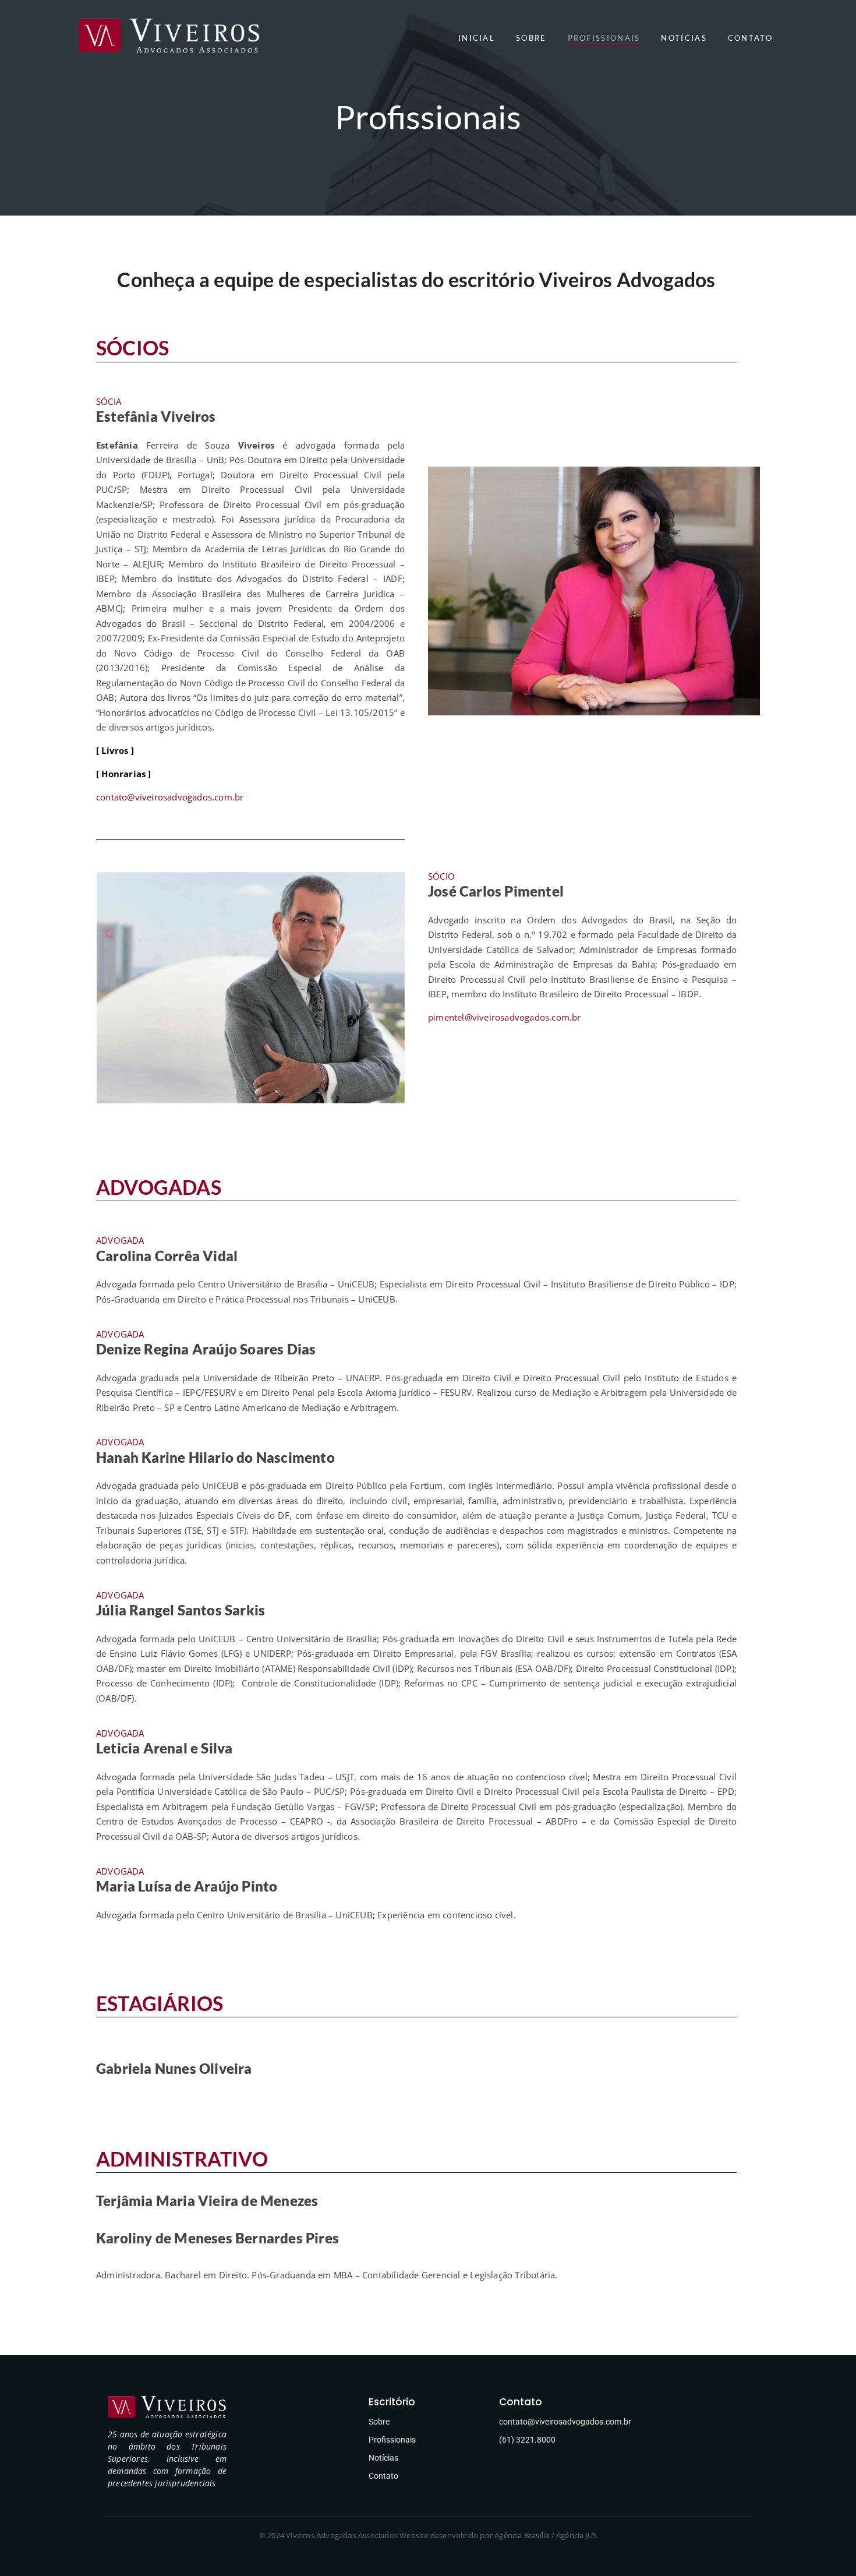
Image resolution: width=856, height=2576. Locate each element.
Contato (383, 2476)
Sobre (379, 2422)
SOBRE (531, 38)
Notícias (383, 2458)
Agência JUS (576, 2535)
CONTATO (750, 38)
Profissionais (392, 2440)
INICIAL (477, 38)
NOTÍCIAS (684, 38)
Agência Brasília (522, 2535)
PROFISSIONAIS (604, 38)
